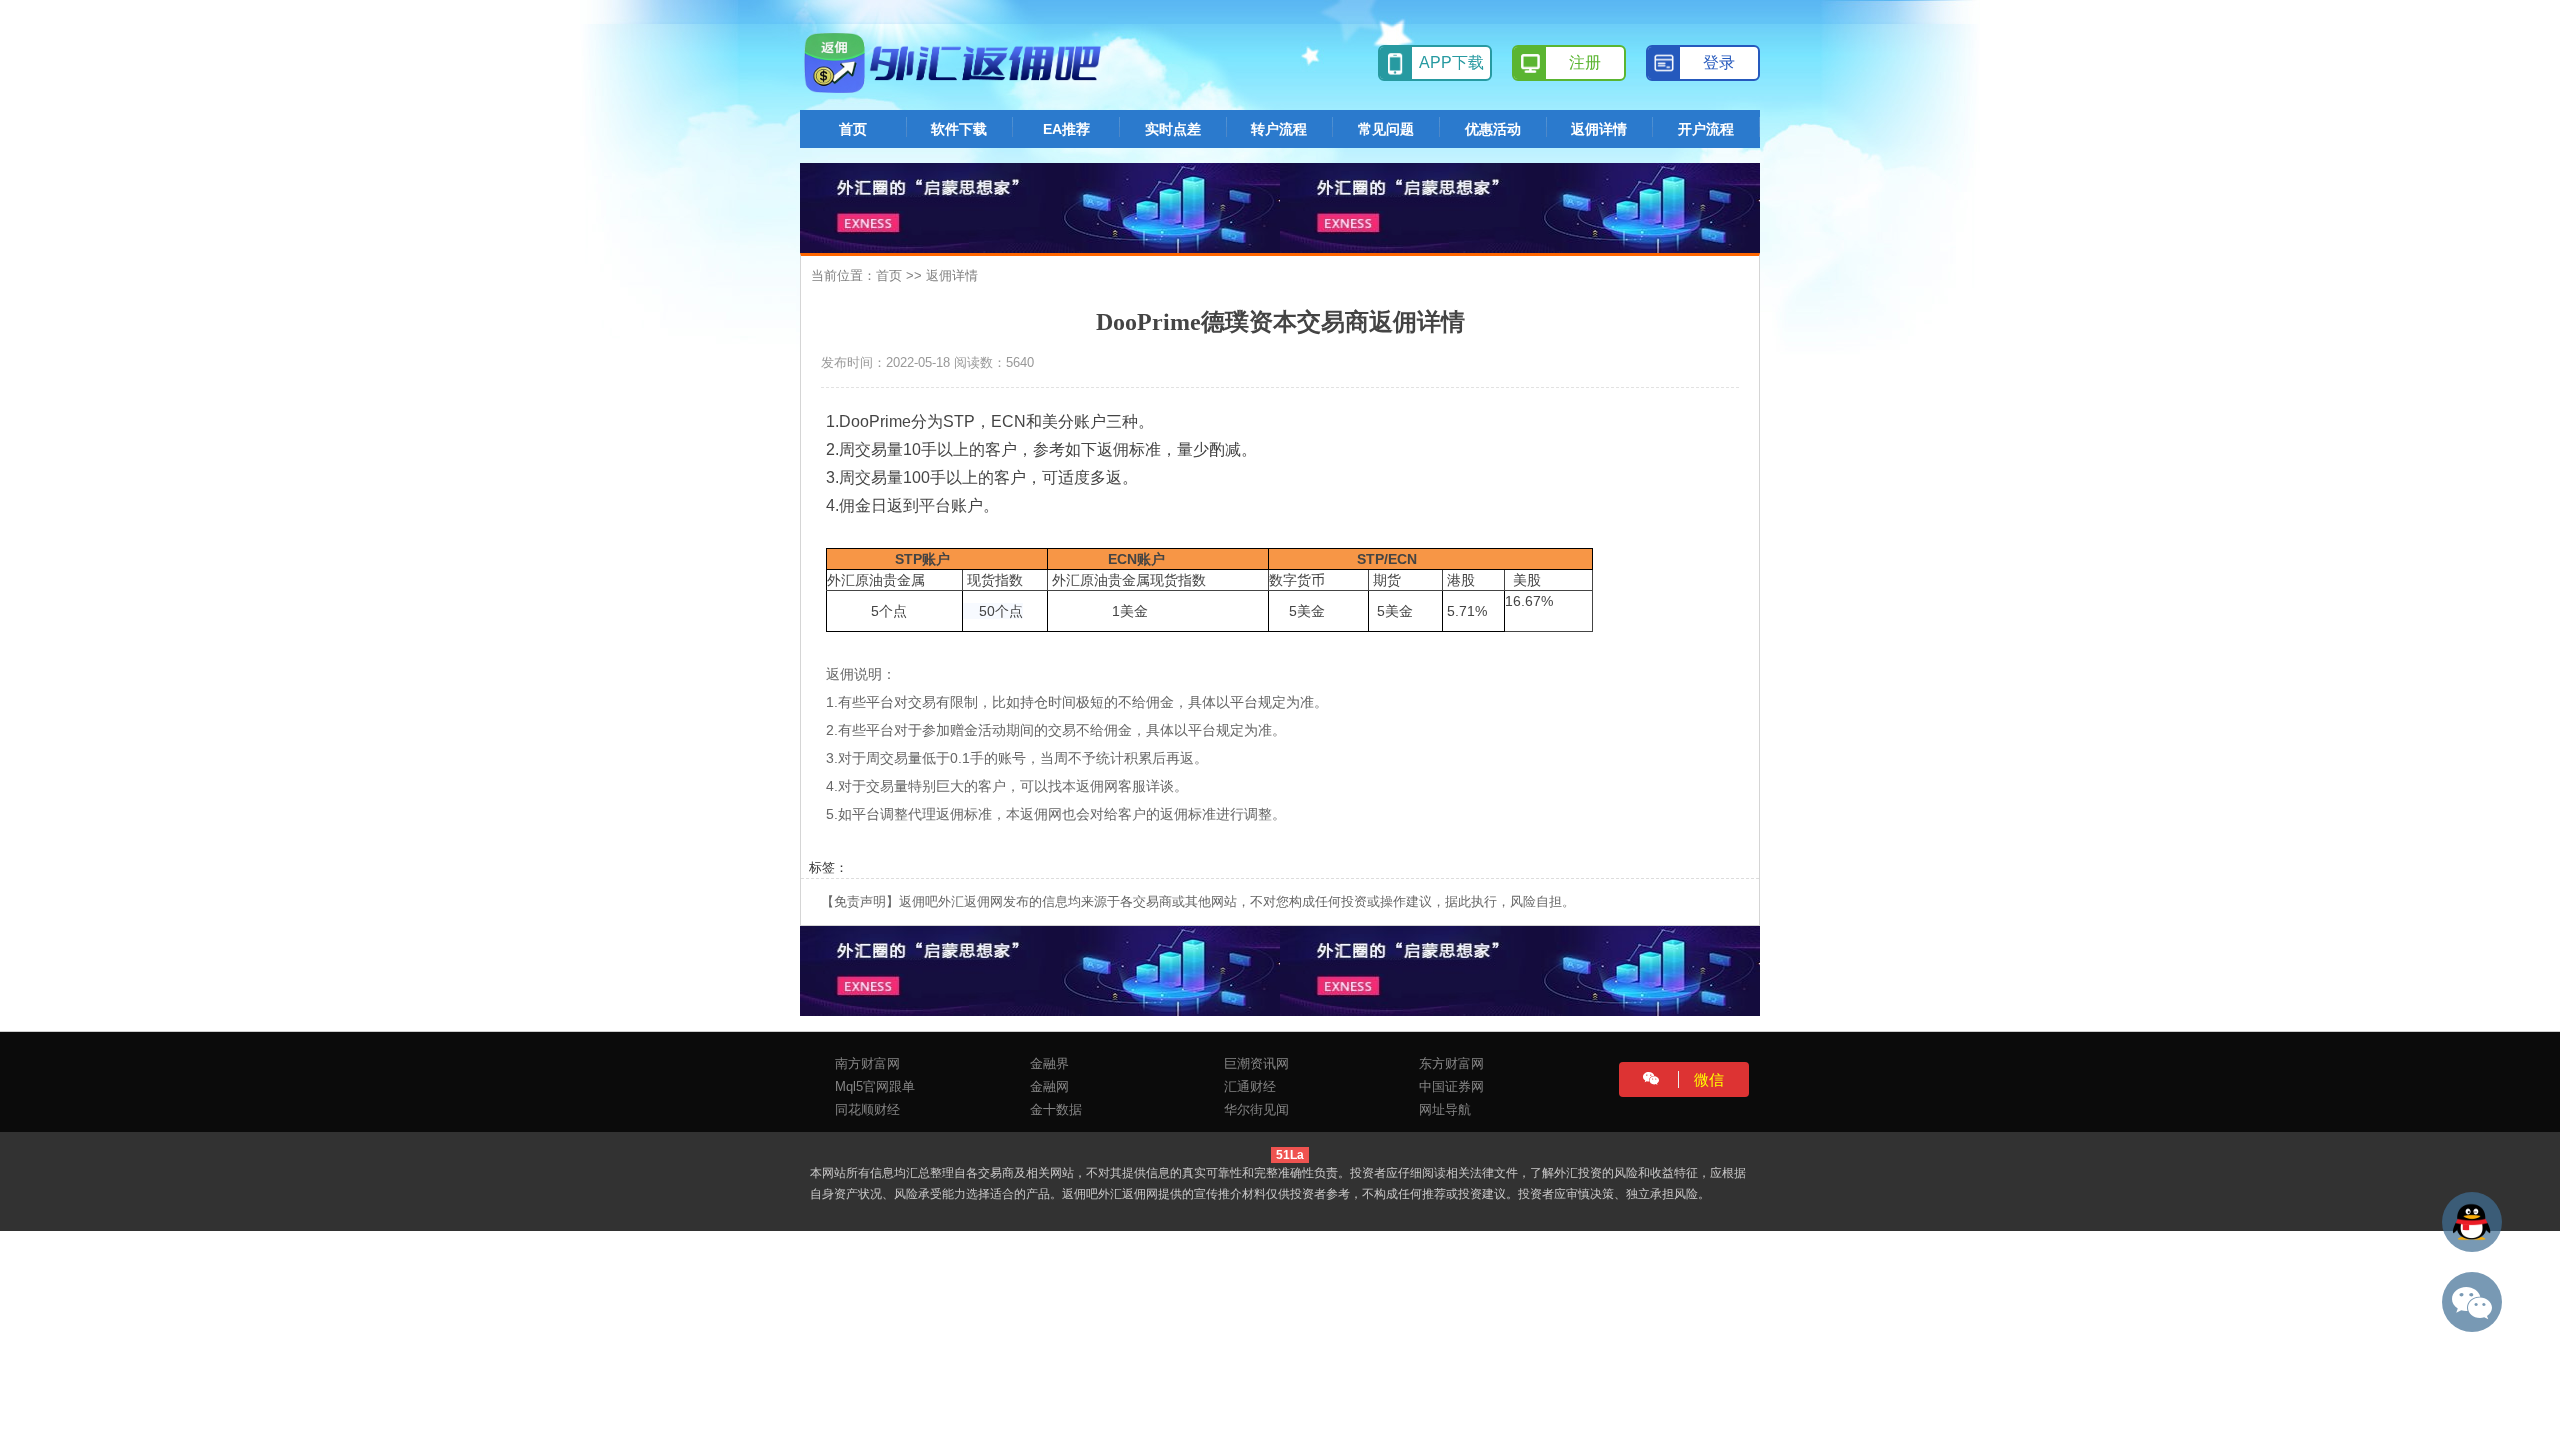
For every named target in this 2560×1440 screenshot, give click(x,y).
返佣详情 (1599, 129)
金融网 (1049, 1086)
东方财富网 (1451, 1063)
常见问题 (1386, 129)
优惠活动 (1493, 129)
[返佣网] (955, 63)
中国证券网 (1451, 1086)
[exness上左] (1040, 206)
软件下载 (959, 129)
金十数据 (1056, 1109)
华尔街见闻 (1256, 1109)
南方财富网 (867, 1063)
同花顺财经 (867, 1109)
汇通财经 (1250, 1086)
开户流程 (1706, 129)
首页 (853, 129)
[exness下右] (1520, 969)
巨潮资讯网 (1256, 1063)
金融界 (1049, 1063)
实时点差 (1173, 129)
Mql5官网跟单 (875, 1086)
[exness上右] (1520, 206)
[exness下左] (1040, 969)
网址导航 (1445, 1109)
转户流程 (1279, 129)
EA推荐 (1066, 129)
